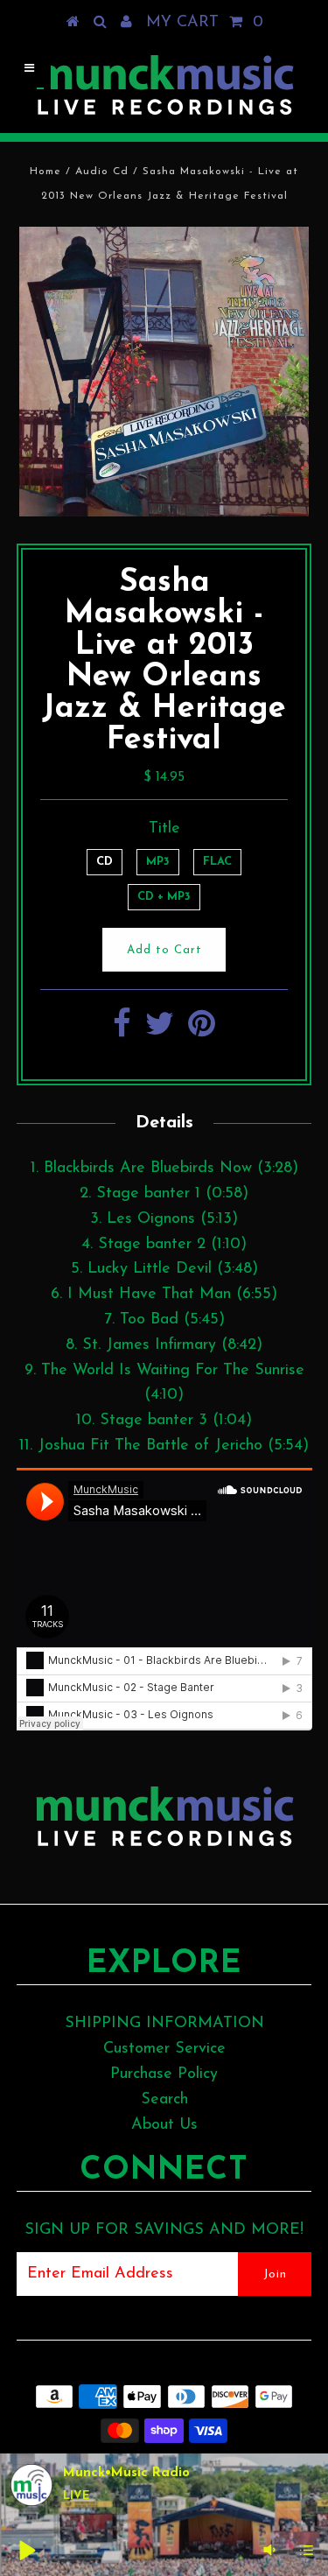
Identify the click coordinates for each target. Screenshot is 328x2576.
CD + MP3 (164, 897)
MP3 (158, 862)
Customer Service (164, 2049)
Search (164, 2100)
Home (45, 172)
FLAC (217, 862)
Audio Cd (102, 172)
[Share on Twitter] (160, 1031)
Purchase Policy (164, 2074)
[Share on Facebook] (122, 1031)
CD (105, 862)
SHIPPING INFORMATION (164, 2024)
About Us (164, 2125)
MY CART (205, 23)
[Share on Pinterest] (202, 1031)
